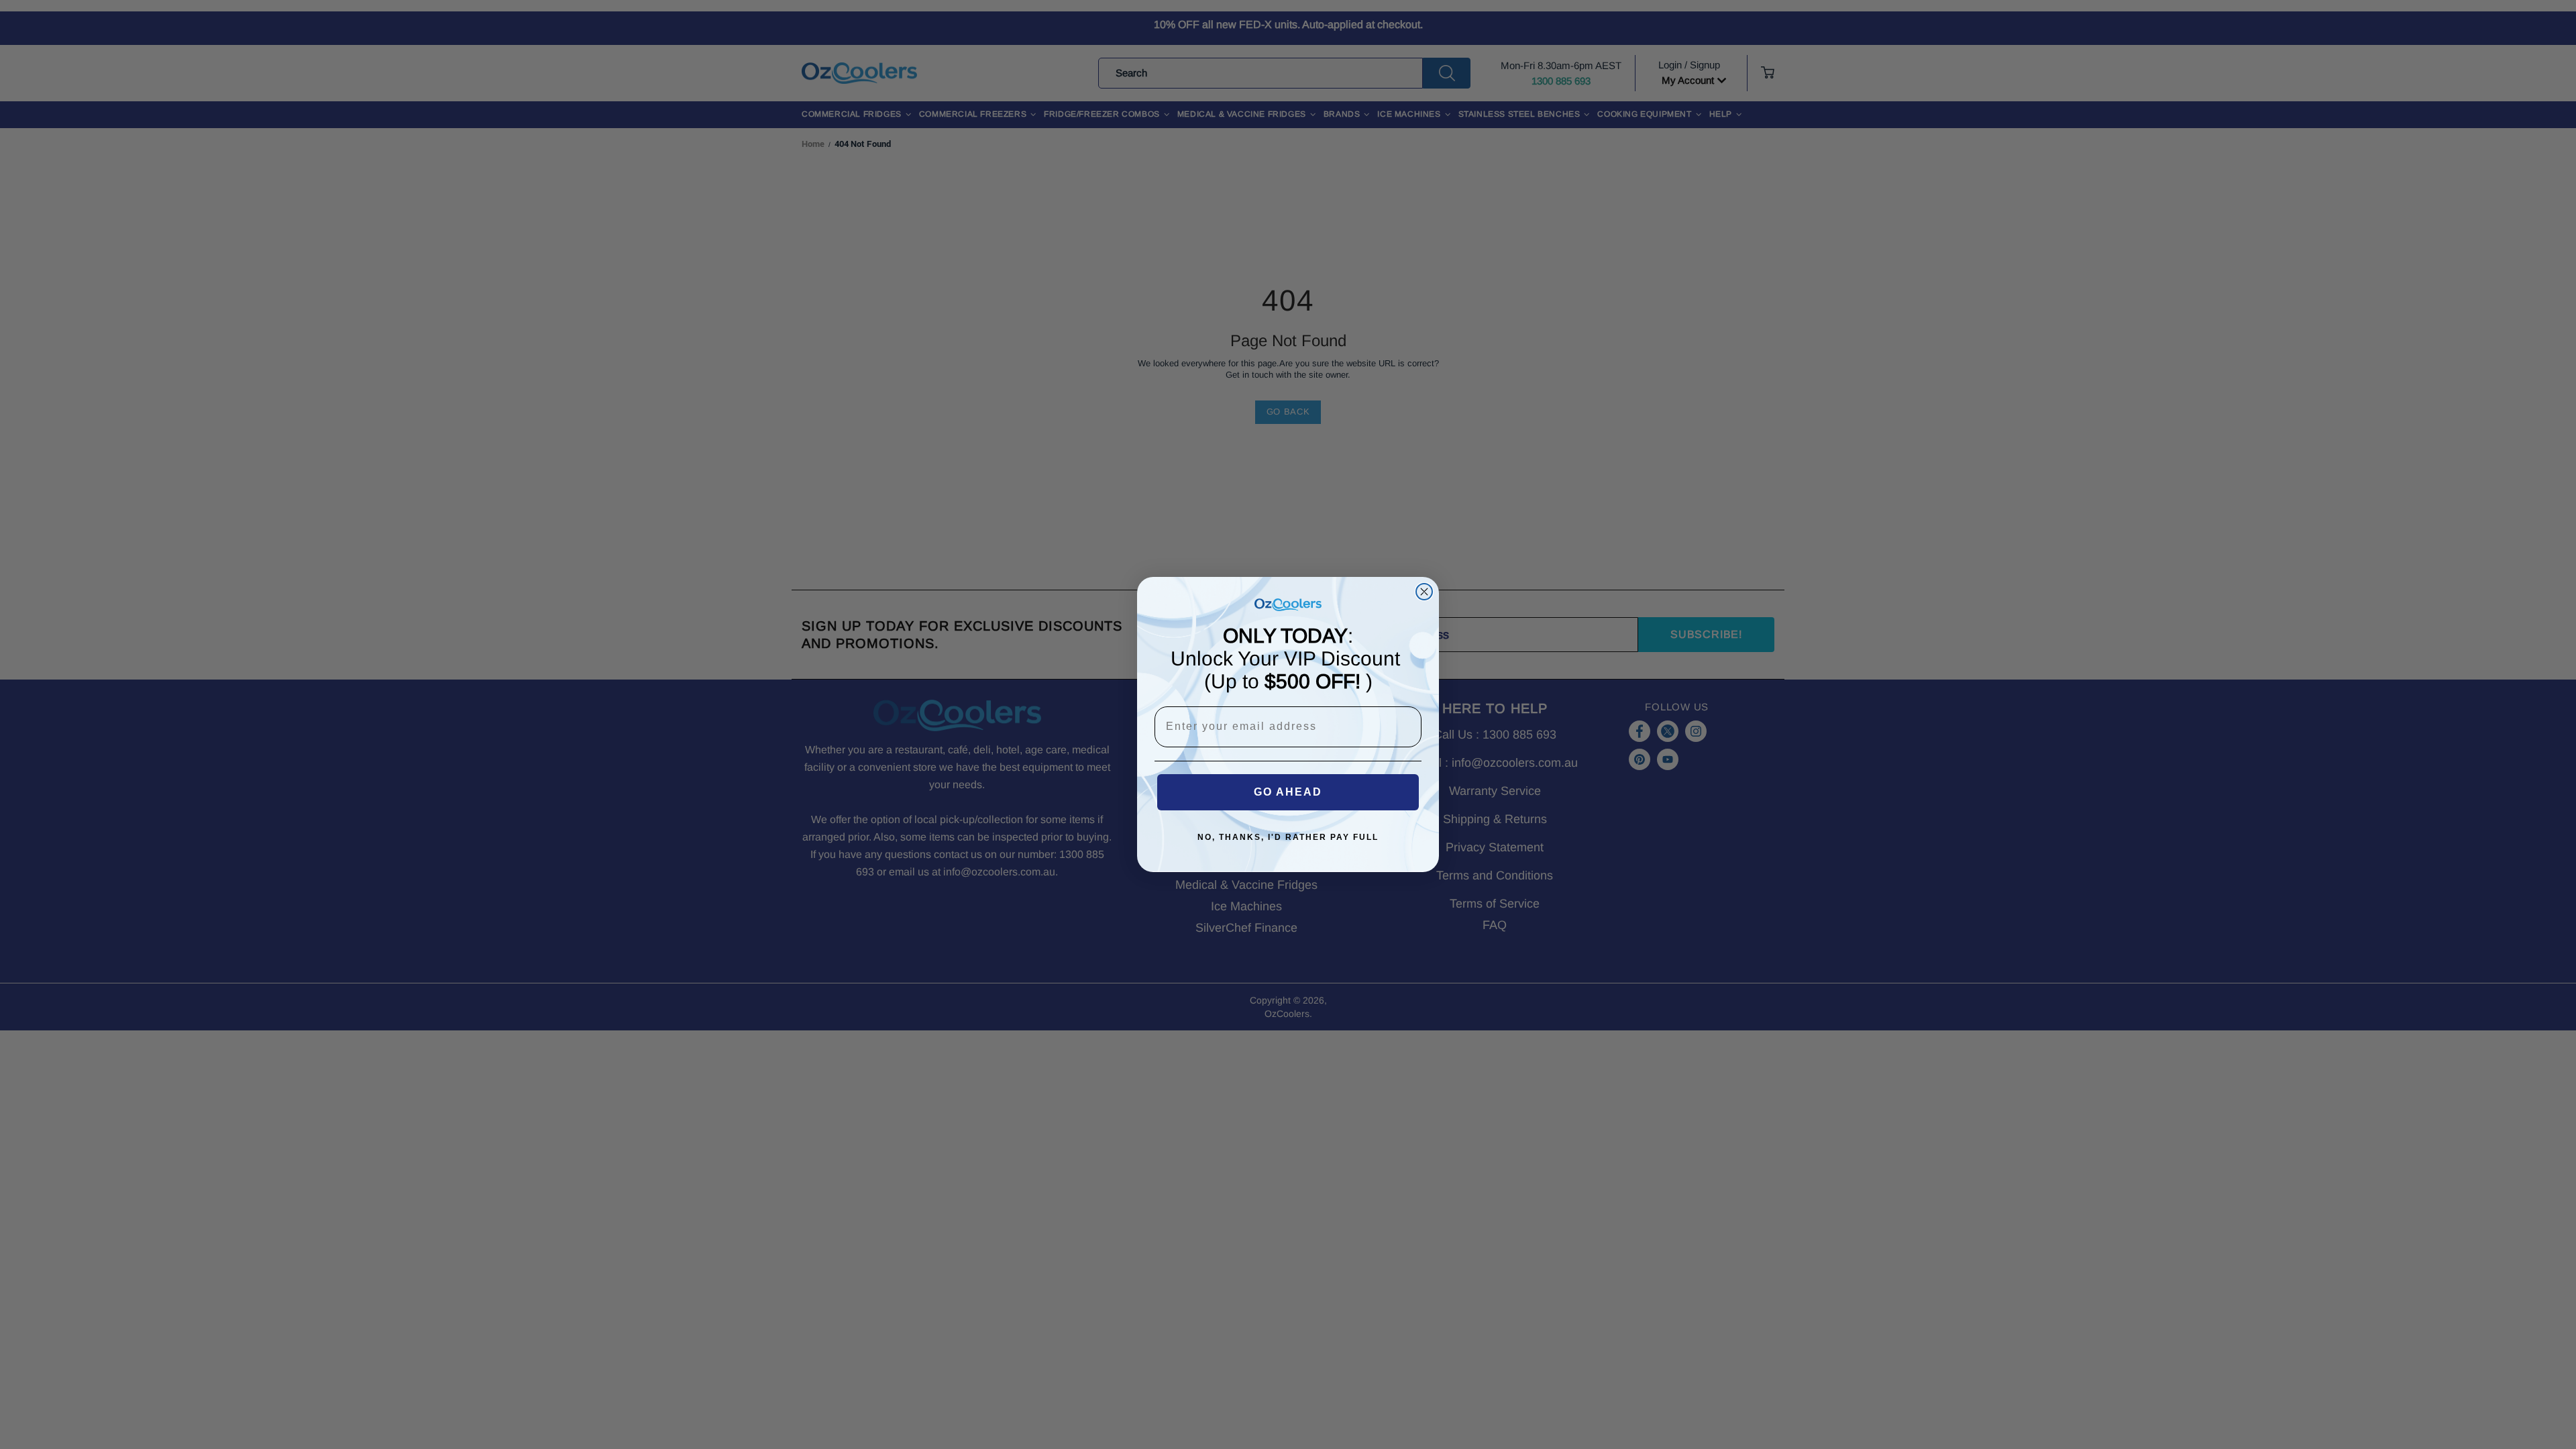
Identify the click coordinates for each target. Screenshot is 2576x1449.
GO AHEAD (1288, 792)
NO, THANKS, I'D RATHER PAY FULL (1288, 837)
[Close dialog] (1424, 592)
